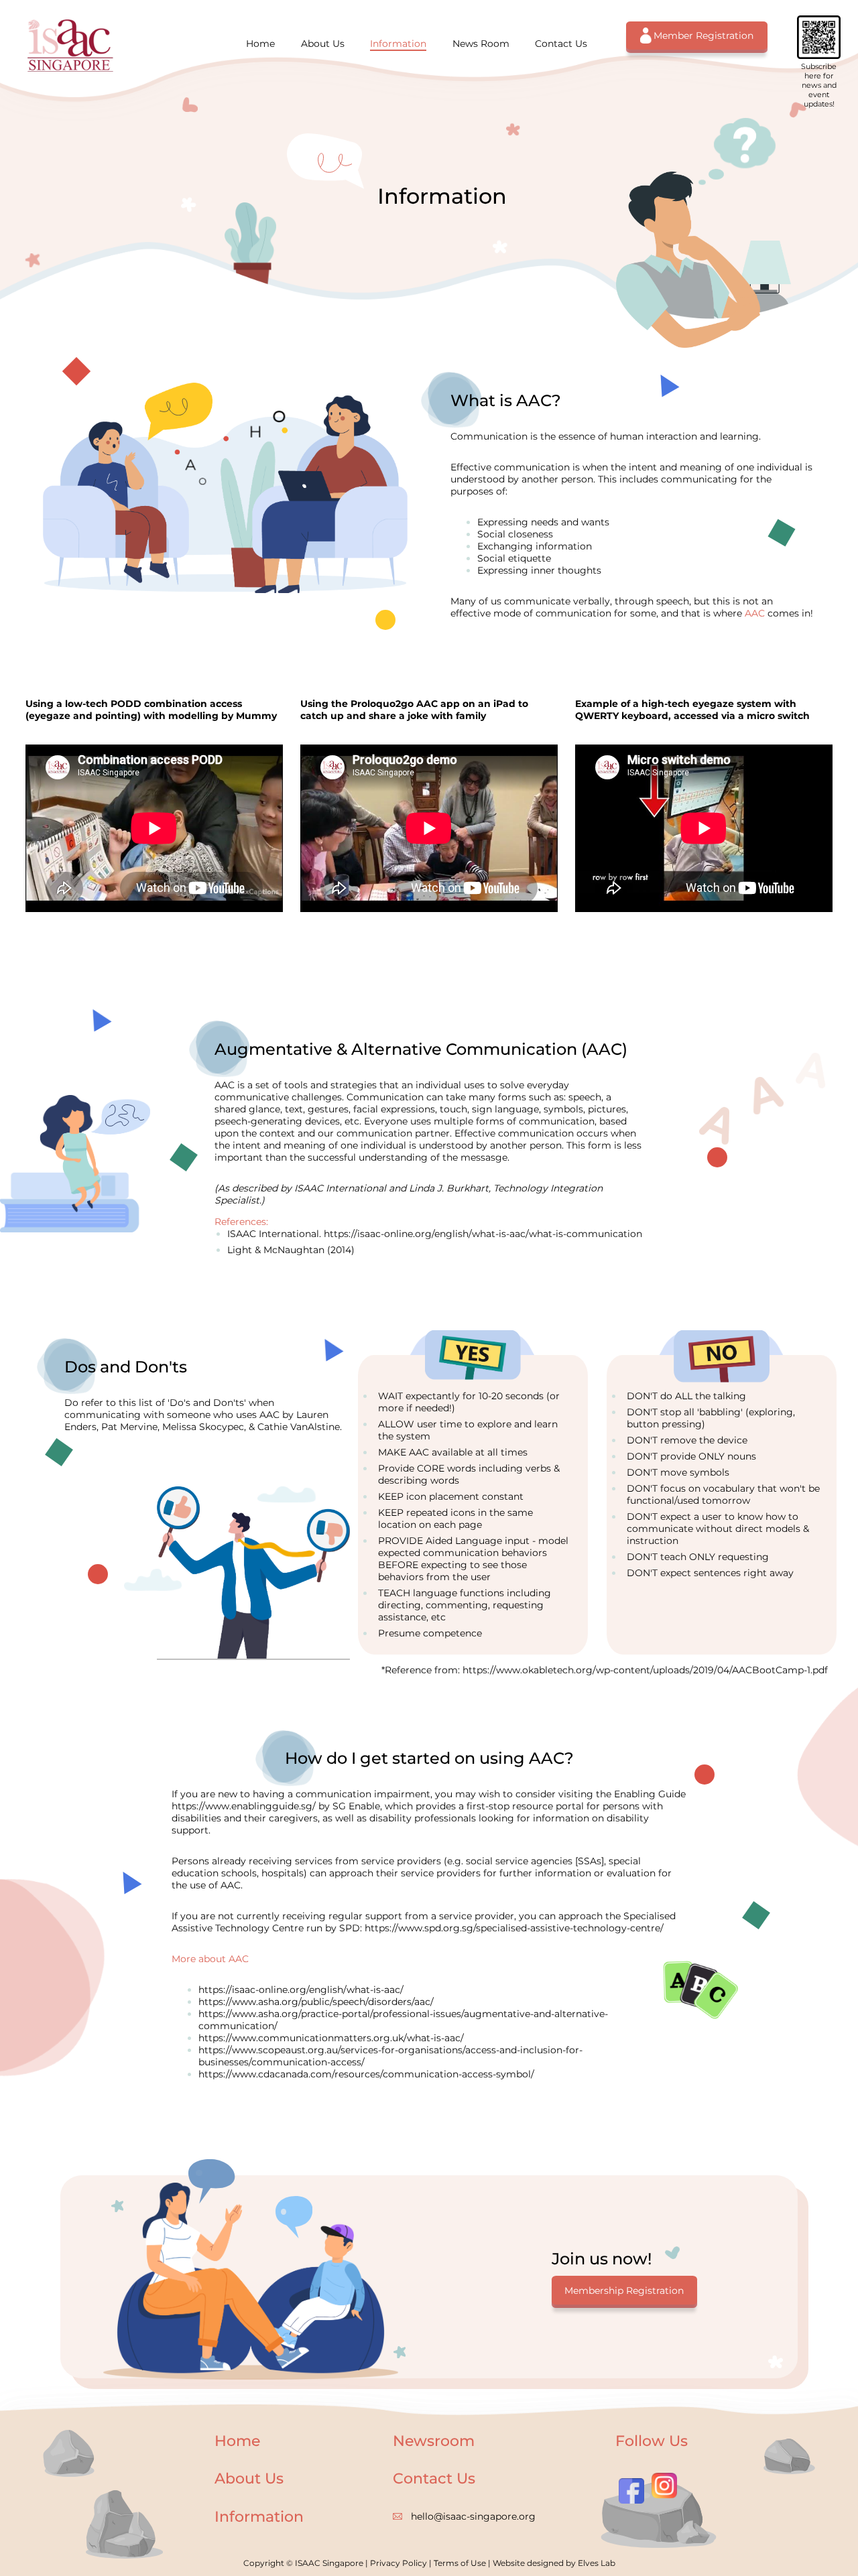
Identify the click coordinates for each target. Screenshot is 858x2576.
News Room (481, 44)
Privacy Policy (399, 2563)
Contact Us (561, 44)
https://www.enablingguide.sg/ (244, 1806)
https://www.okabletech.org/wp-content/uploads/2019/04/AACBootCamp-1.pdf (645, 1670)
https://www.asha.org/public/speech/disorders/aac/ (316, 2002)
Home (260, 44)
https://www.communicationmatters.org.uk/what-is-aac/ (331, 2038)
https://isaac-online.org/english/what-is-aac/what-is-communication (483, 1234)
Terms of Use (460, 2563)
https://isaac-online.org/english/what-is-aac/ (301, 1990)
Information (398, 44)
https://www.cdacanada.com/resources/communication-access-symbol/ (366, 2074)
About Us (323, 44)
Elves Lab (597, 2563)
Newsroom (434, 2441)
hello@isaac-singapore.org (473, 2516)
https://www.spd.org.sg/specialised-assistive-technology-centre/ (514, 1928)
